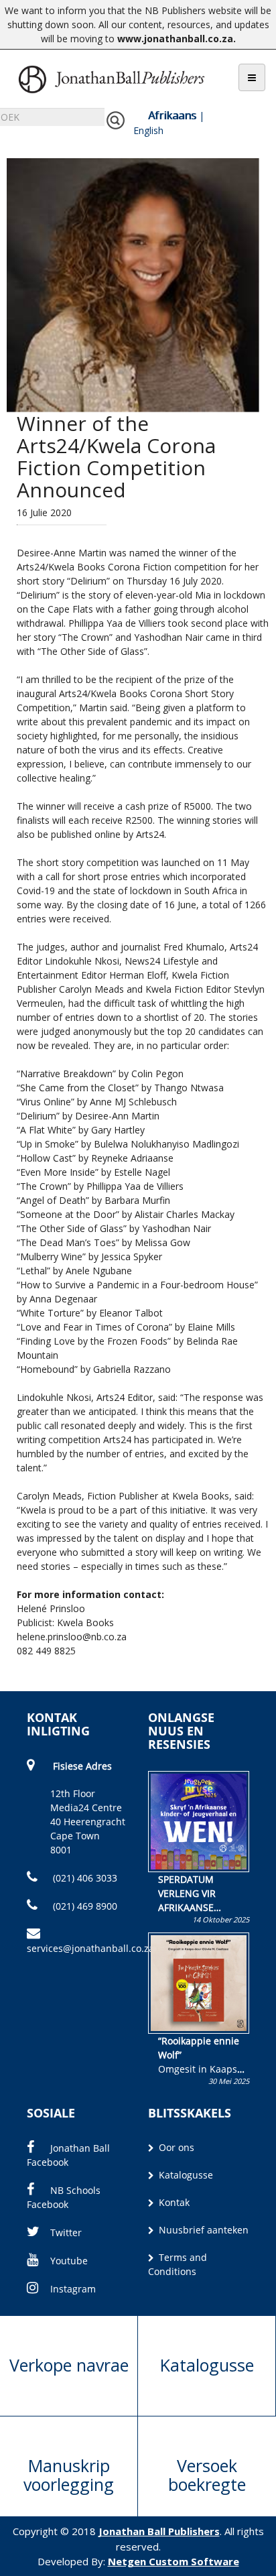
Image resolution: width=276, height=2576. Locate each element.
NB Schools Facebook (64, 2197)
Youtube (69, 2261)
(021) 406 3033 (84, 1878)
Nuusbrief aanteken (202, 2230)
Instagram (73, 2289)
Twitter (66, 2232)
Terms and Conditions (178, 2264)
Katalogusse (185, 2175)
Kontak (173, 2202)
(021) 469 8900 (84, 1906)
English (148, 130)
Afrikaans (172, 115)
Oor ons (175, 2147)
